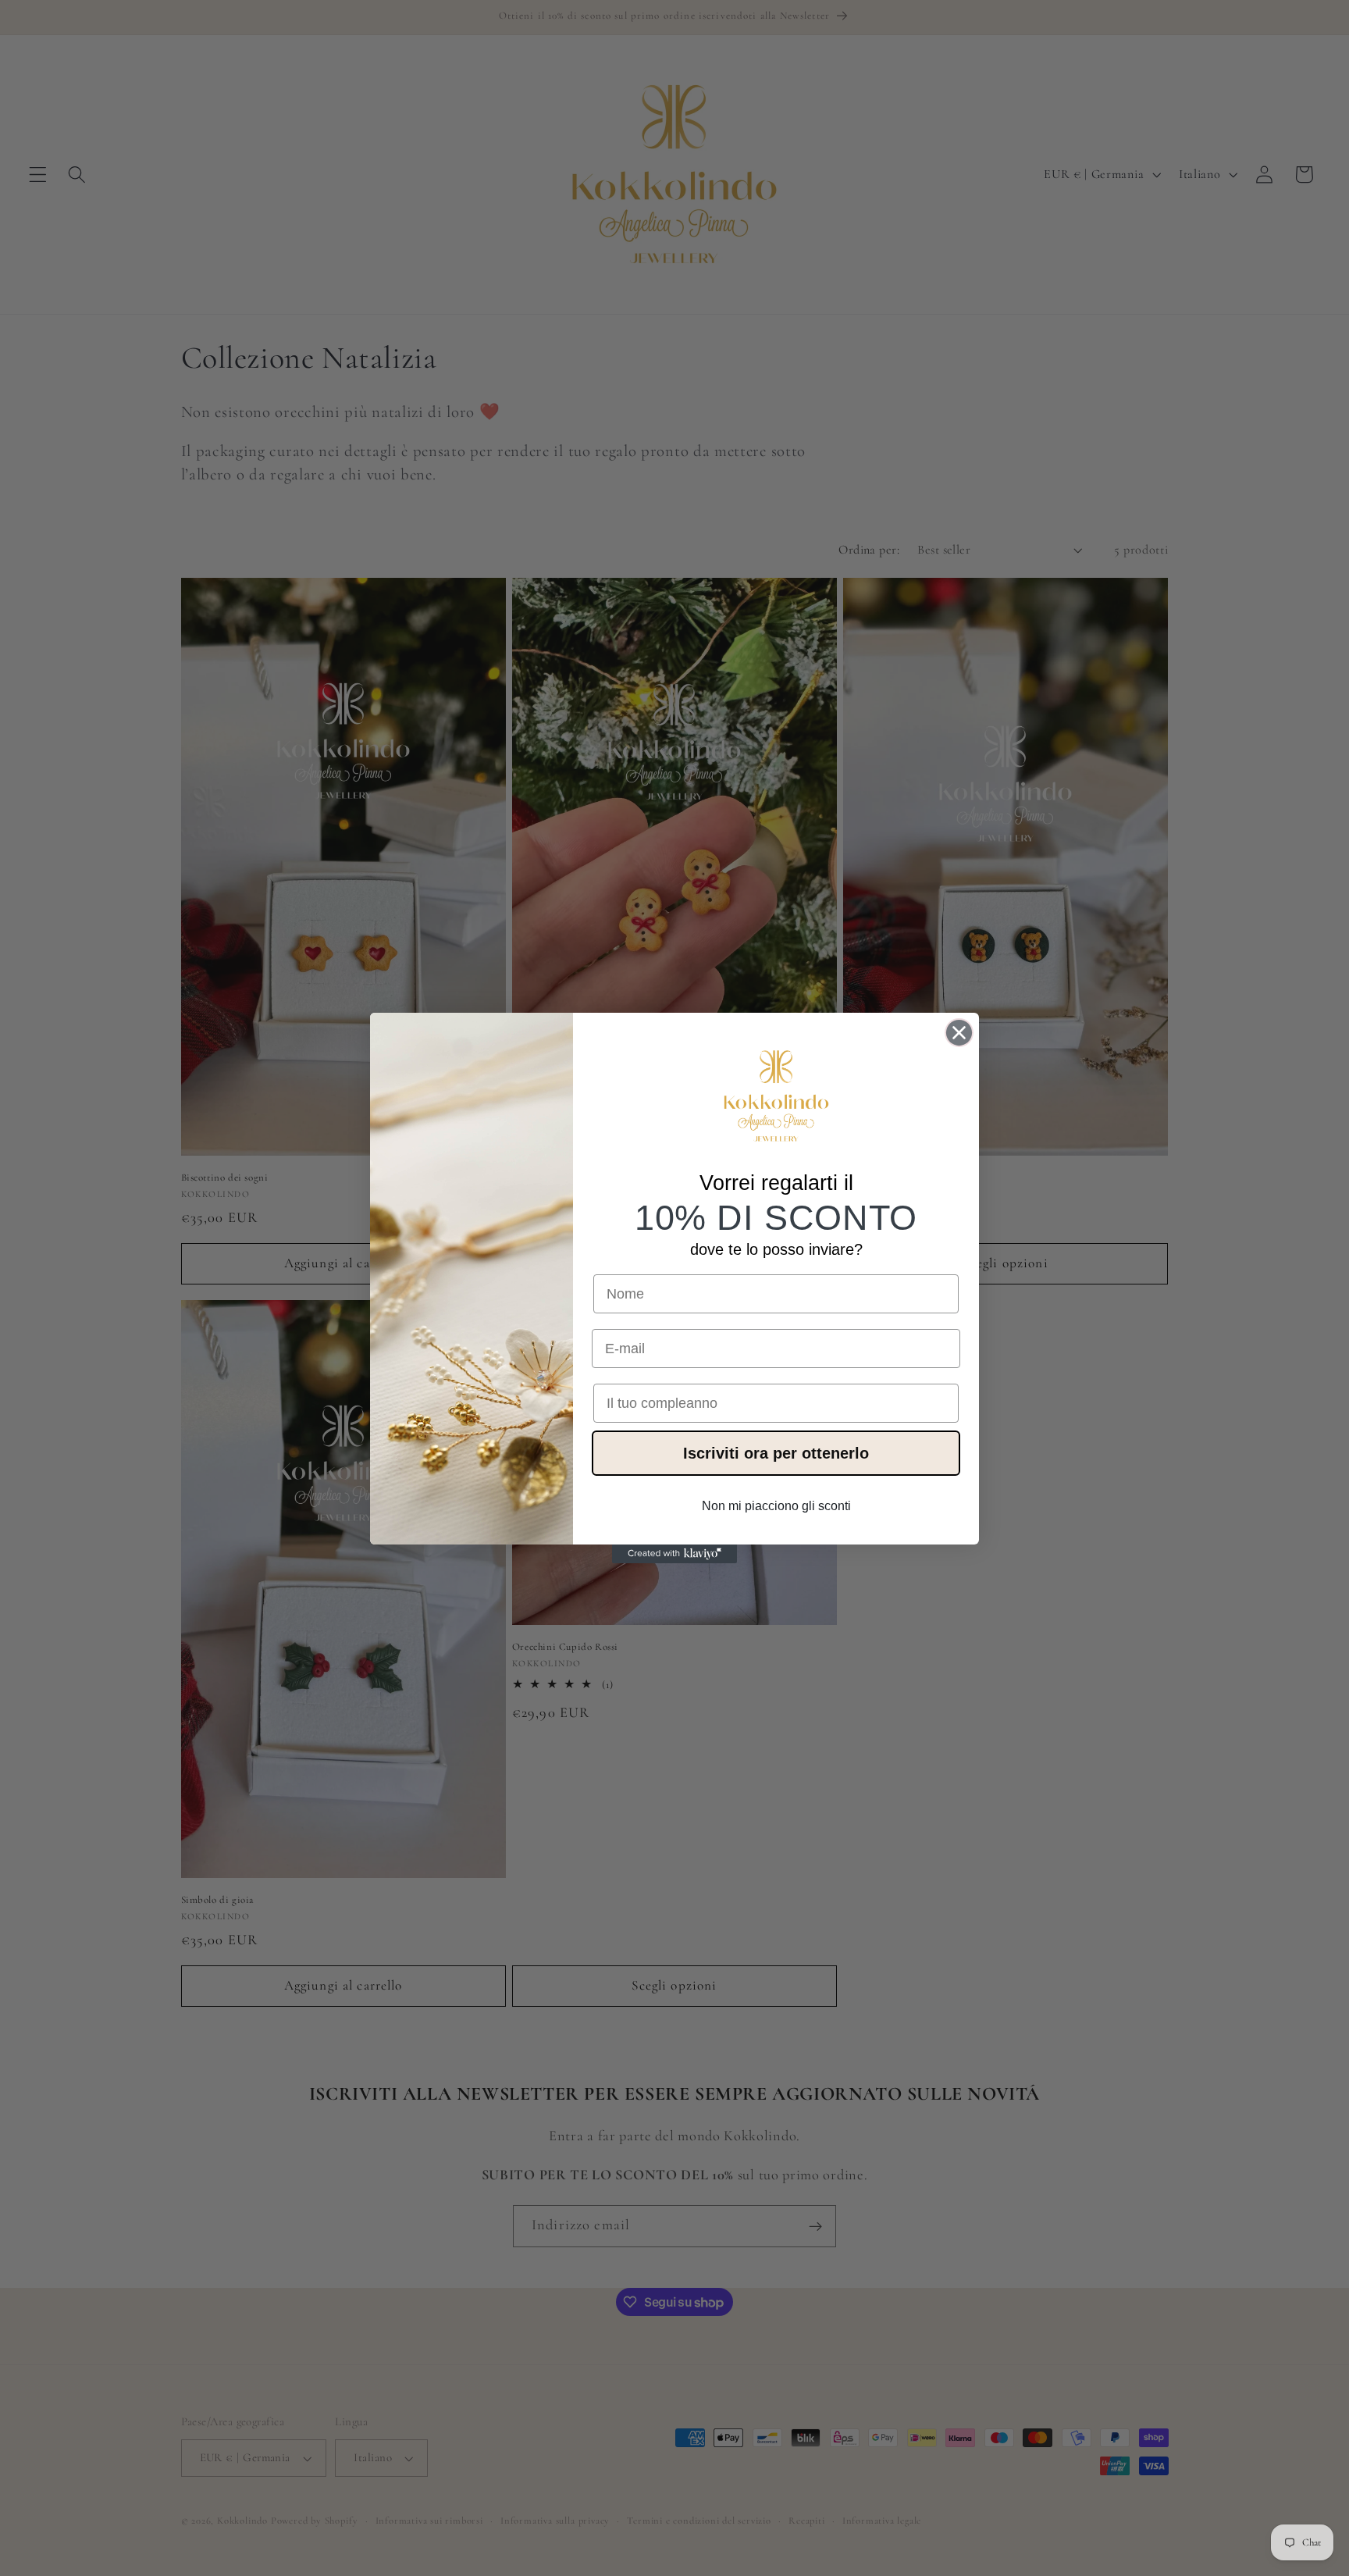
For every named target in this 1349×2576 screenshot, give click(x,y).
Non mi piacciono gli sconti (776, 1506)
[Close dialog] (959, 1033)
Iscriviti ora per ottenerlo (776, 1453)
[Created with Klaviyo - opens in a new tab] (674, 1554)
